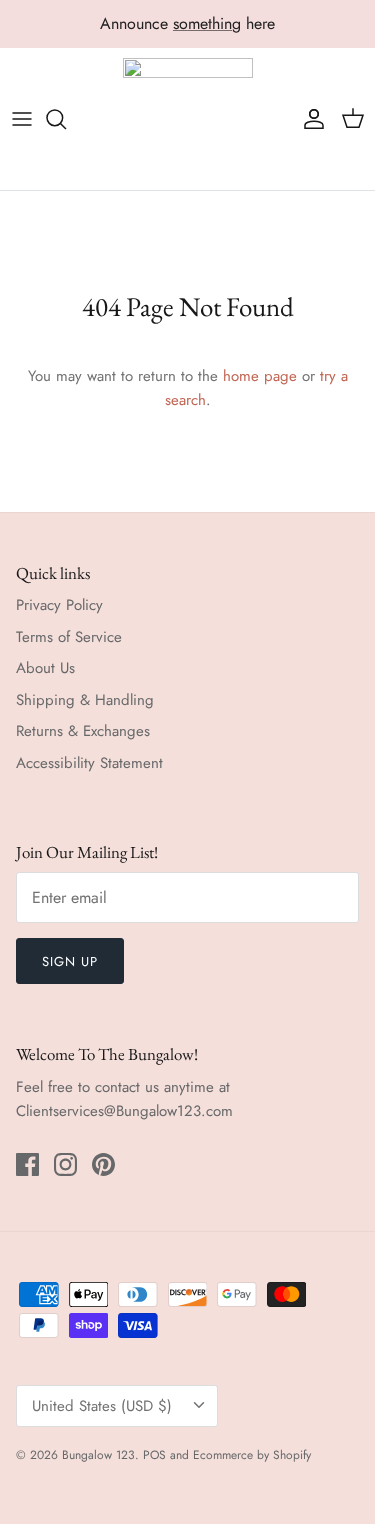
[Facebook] (27, 1164)
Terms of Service (69, 637)
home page (260, 376)
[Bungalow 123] (188, 119)
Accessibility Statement (89, 763)
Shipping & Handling (85, 700)
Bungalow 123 (98, 1455)
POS (154, 1455)
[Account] (309, 119)
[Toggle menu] (22, 119)
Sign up (70, 961)
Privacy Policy (59, 605)
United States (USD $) (102, 1406)
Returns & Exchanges (83, 731)
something (207, 23)
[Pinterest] (103, 1164)
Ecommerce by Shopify (252, 1455)
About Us (45, 668)
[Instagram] (65, 1164)
